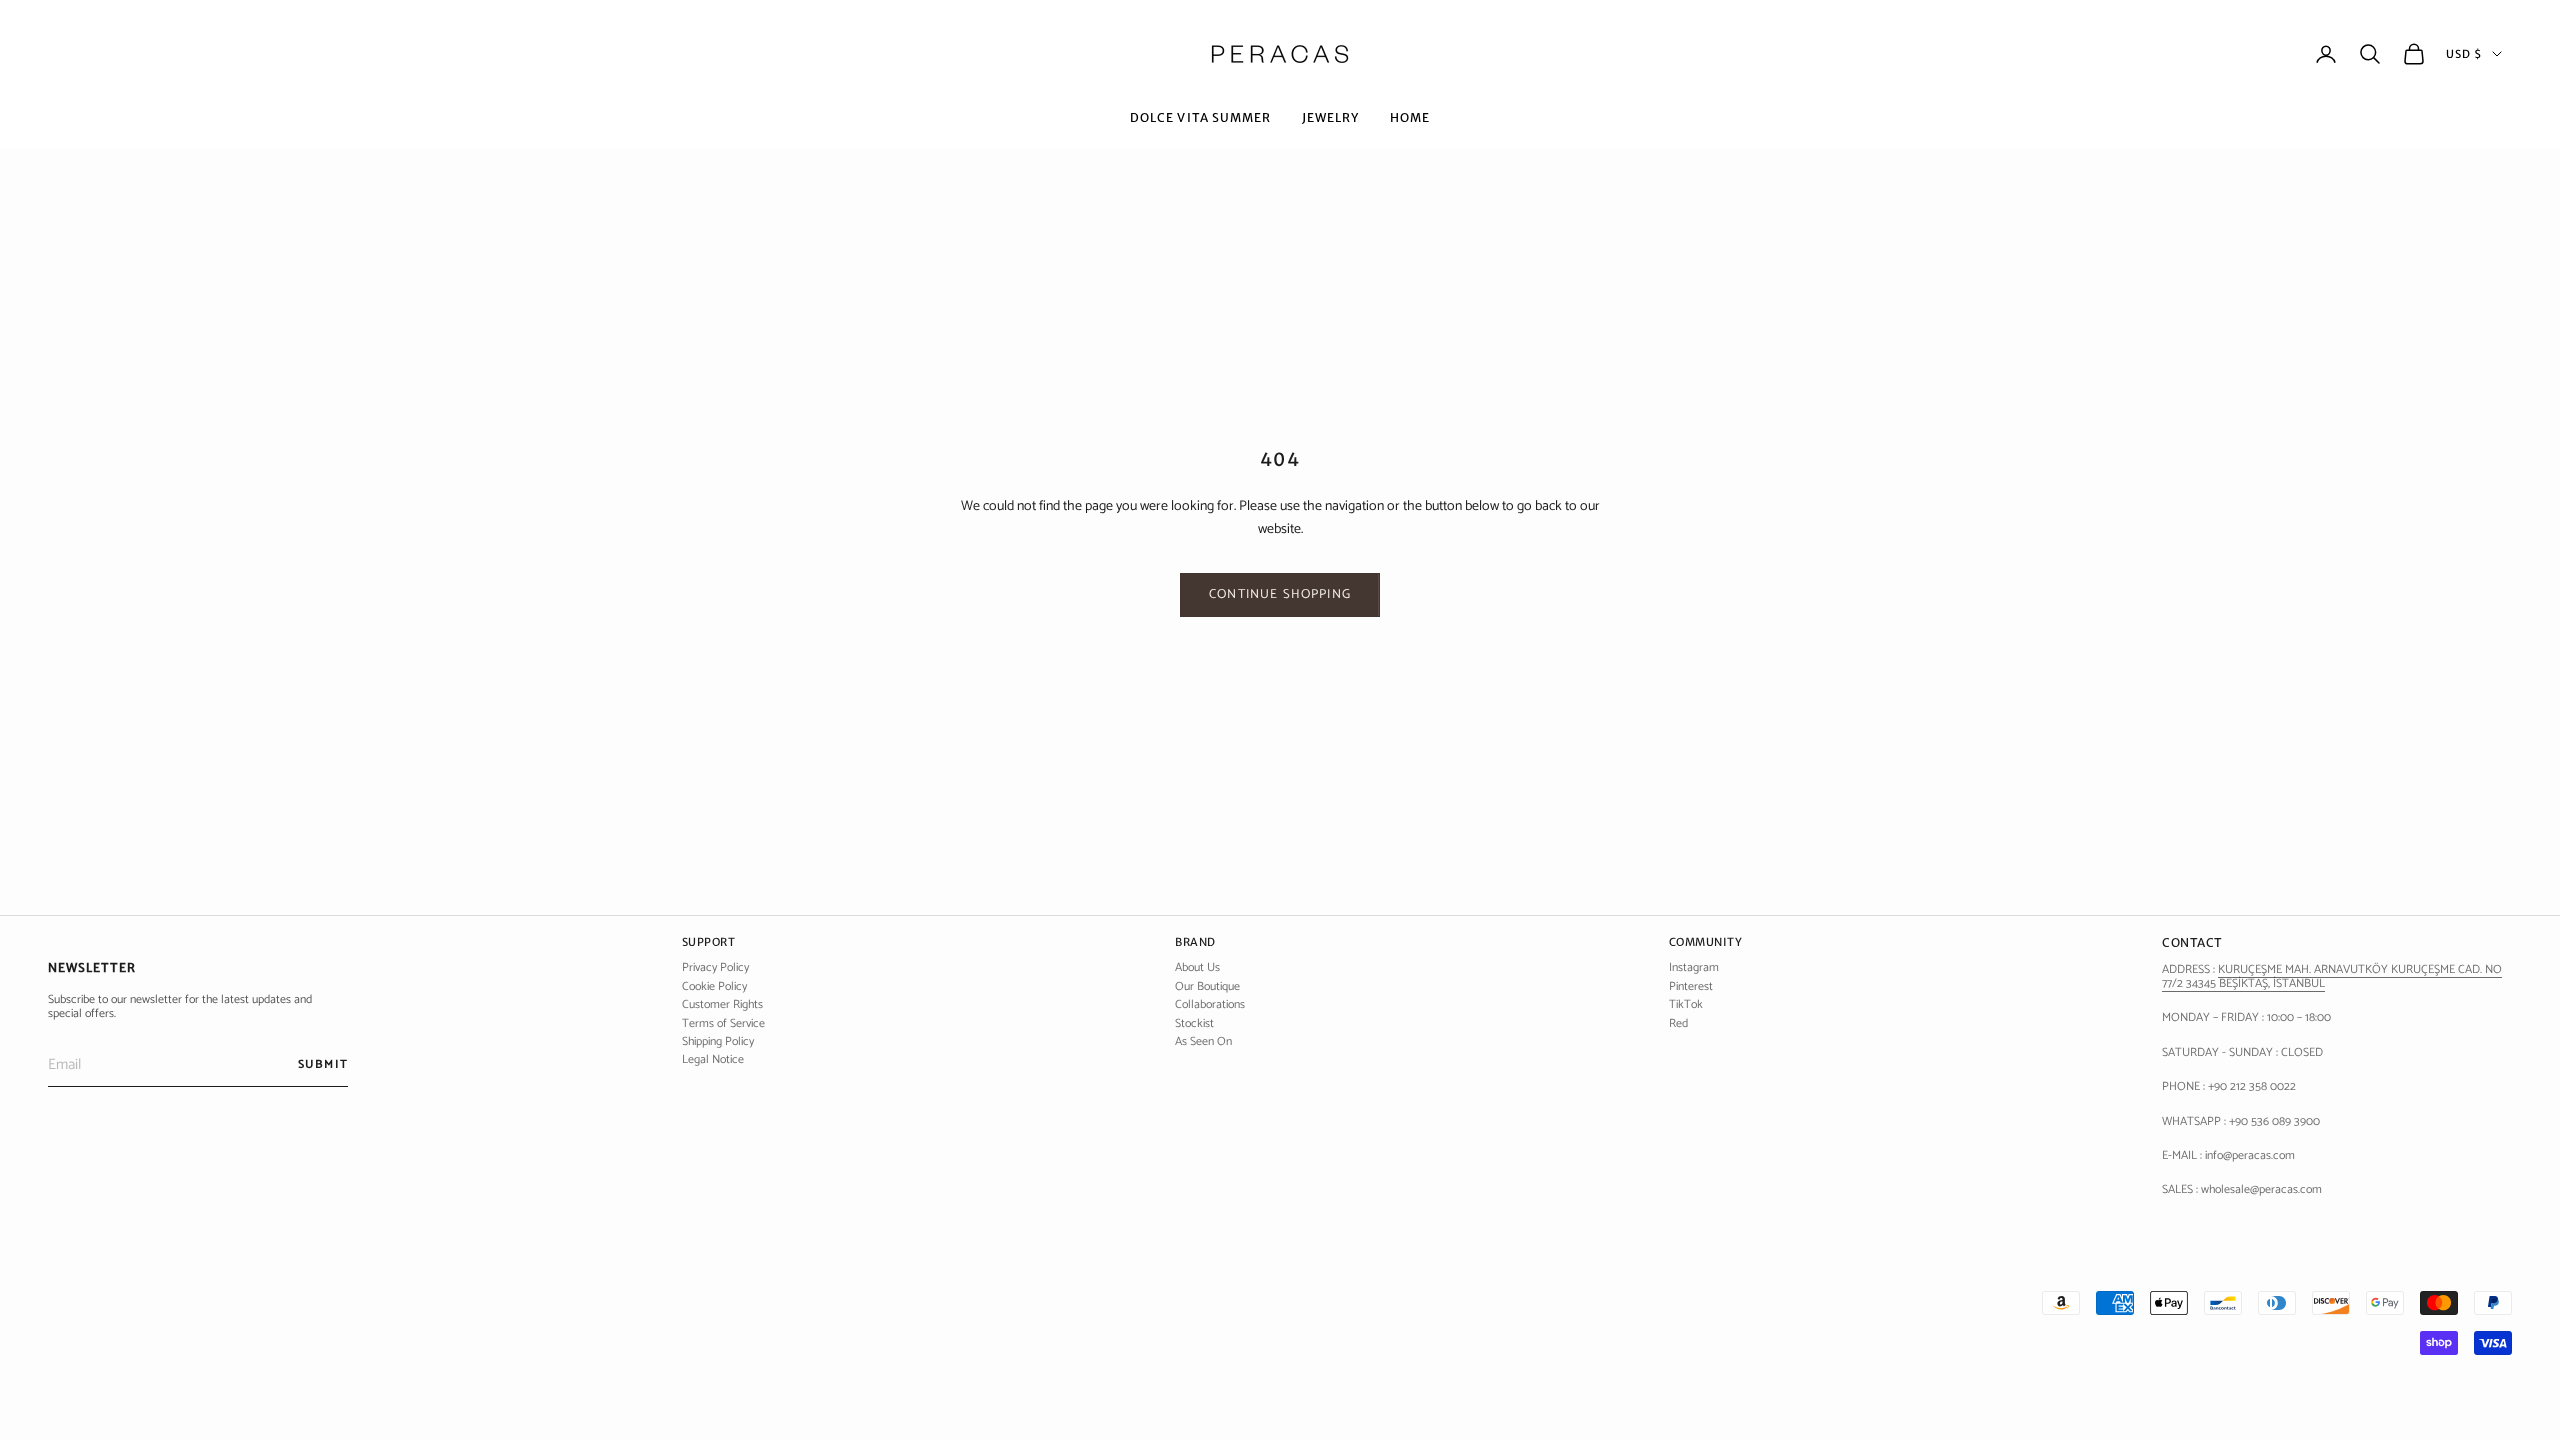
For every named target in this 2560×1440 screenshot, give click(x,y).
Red (1678, 1023)
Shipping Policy (718, 1041)
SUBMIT (323, 1064)
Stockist (1194, 1023)
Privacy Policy (715, 967)
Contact (2192, 942)
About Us (1197, 967)
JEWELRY (1331, 117)
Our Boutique (1207, 986)
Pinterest (1691, 986)
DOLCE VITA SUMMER (1200, 117)
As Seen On (1203, 1041)
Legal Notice (713, 1059)
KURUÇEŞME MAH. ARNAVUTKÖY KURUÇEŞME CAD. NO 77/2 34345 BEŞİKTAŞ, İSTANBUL (2332, 976)
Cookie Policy (714, 986)
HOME (1410, 117)
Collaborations (1210, 1004)
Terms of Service (723, 1023)
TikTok (1686, 1004)
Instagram (1694, 967)
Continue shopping (1280, 594)
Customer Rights (722, 1004)
